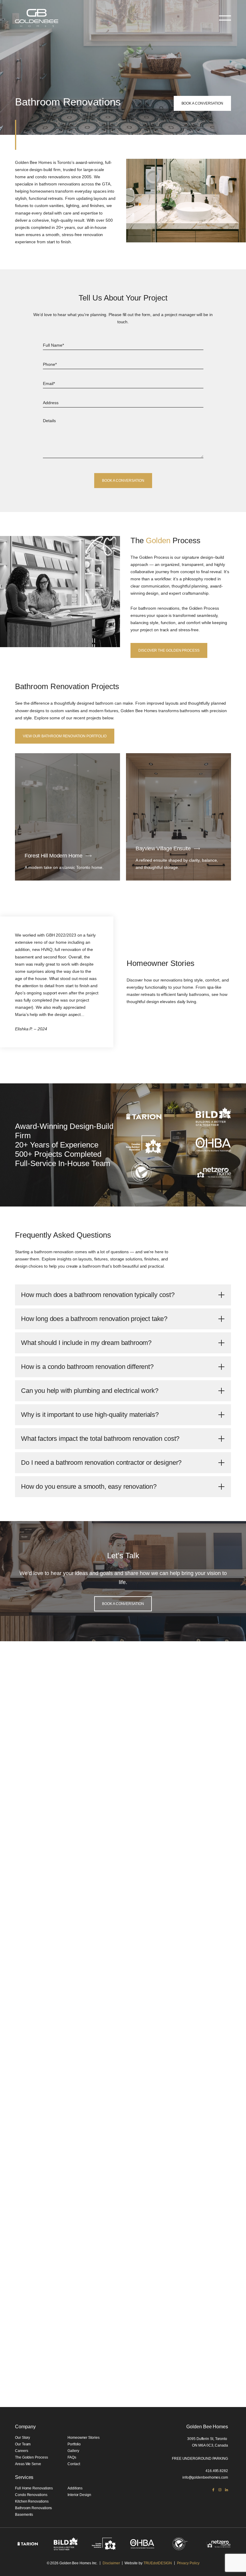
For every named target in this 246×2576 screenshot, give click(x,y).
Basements (24, 2515)
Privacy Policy (188, 2563)
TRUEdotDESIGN (158, 2563)
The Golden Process (31, 2457)
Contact (74, 2464)
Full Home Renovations (34, 2488)
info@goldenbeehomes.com (205, 2477)
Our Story (22, 2438)
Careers (21, 2451)
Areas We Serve (28, 2464)
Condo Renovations (31, 2495)
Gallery (73, 2451)
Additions (75, 2488)
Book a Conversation (123, 1604)
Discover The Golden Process (169, 650)
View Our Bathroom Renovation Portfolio (65, 736)
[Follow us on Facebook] (213, 2490)
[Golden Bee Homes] (37, 18)
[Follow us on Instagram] (220, 2490)
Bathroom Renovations (33, 2508)
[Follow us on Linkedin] (226, 2490)
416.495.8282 (217, 2471)
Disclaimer (111, 2563)
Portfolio (74, 2444)
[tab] (123, 1295)
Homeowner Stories (84, 2438)
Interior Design (79, 2495)
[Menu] (225, 18)
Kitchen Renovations (32, 2501)
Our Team (23, 2444)
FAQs (72, 2457)
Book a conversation (202, 103)
